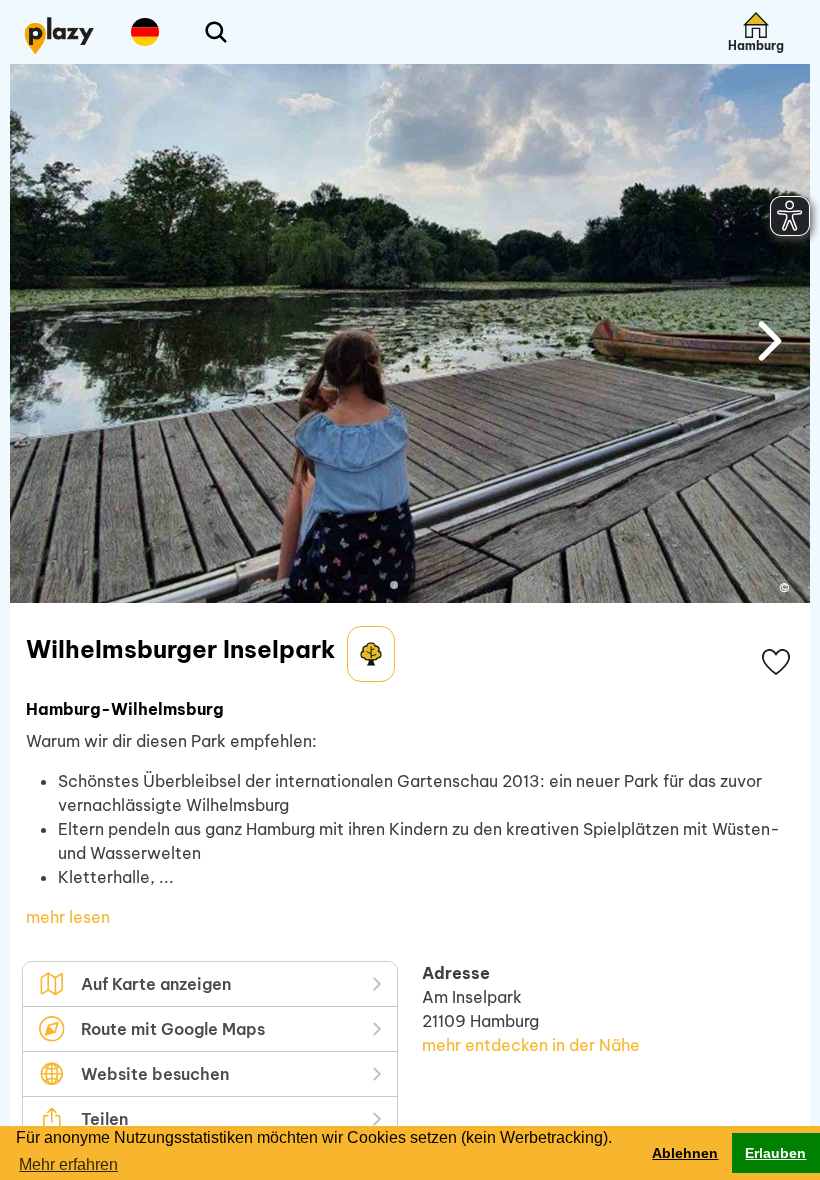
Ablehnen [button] (685, 1153)
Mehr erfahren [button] (68, 1164)
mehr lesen (68, 917)
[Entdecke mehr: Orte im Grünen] (371, 654)
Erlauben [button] (775, 1153)
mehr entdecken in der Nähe (531, 1045)
